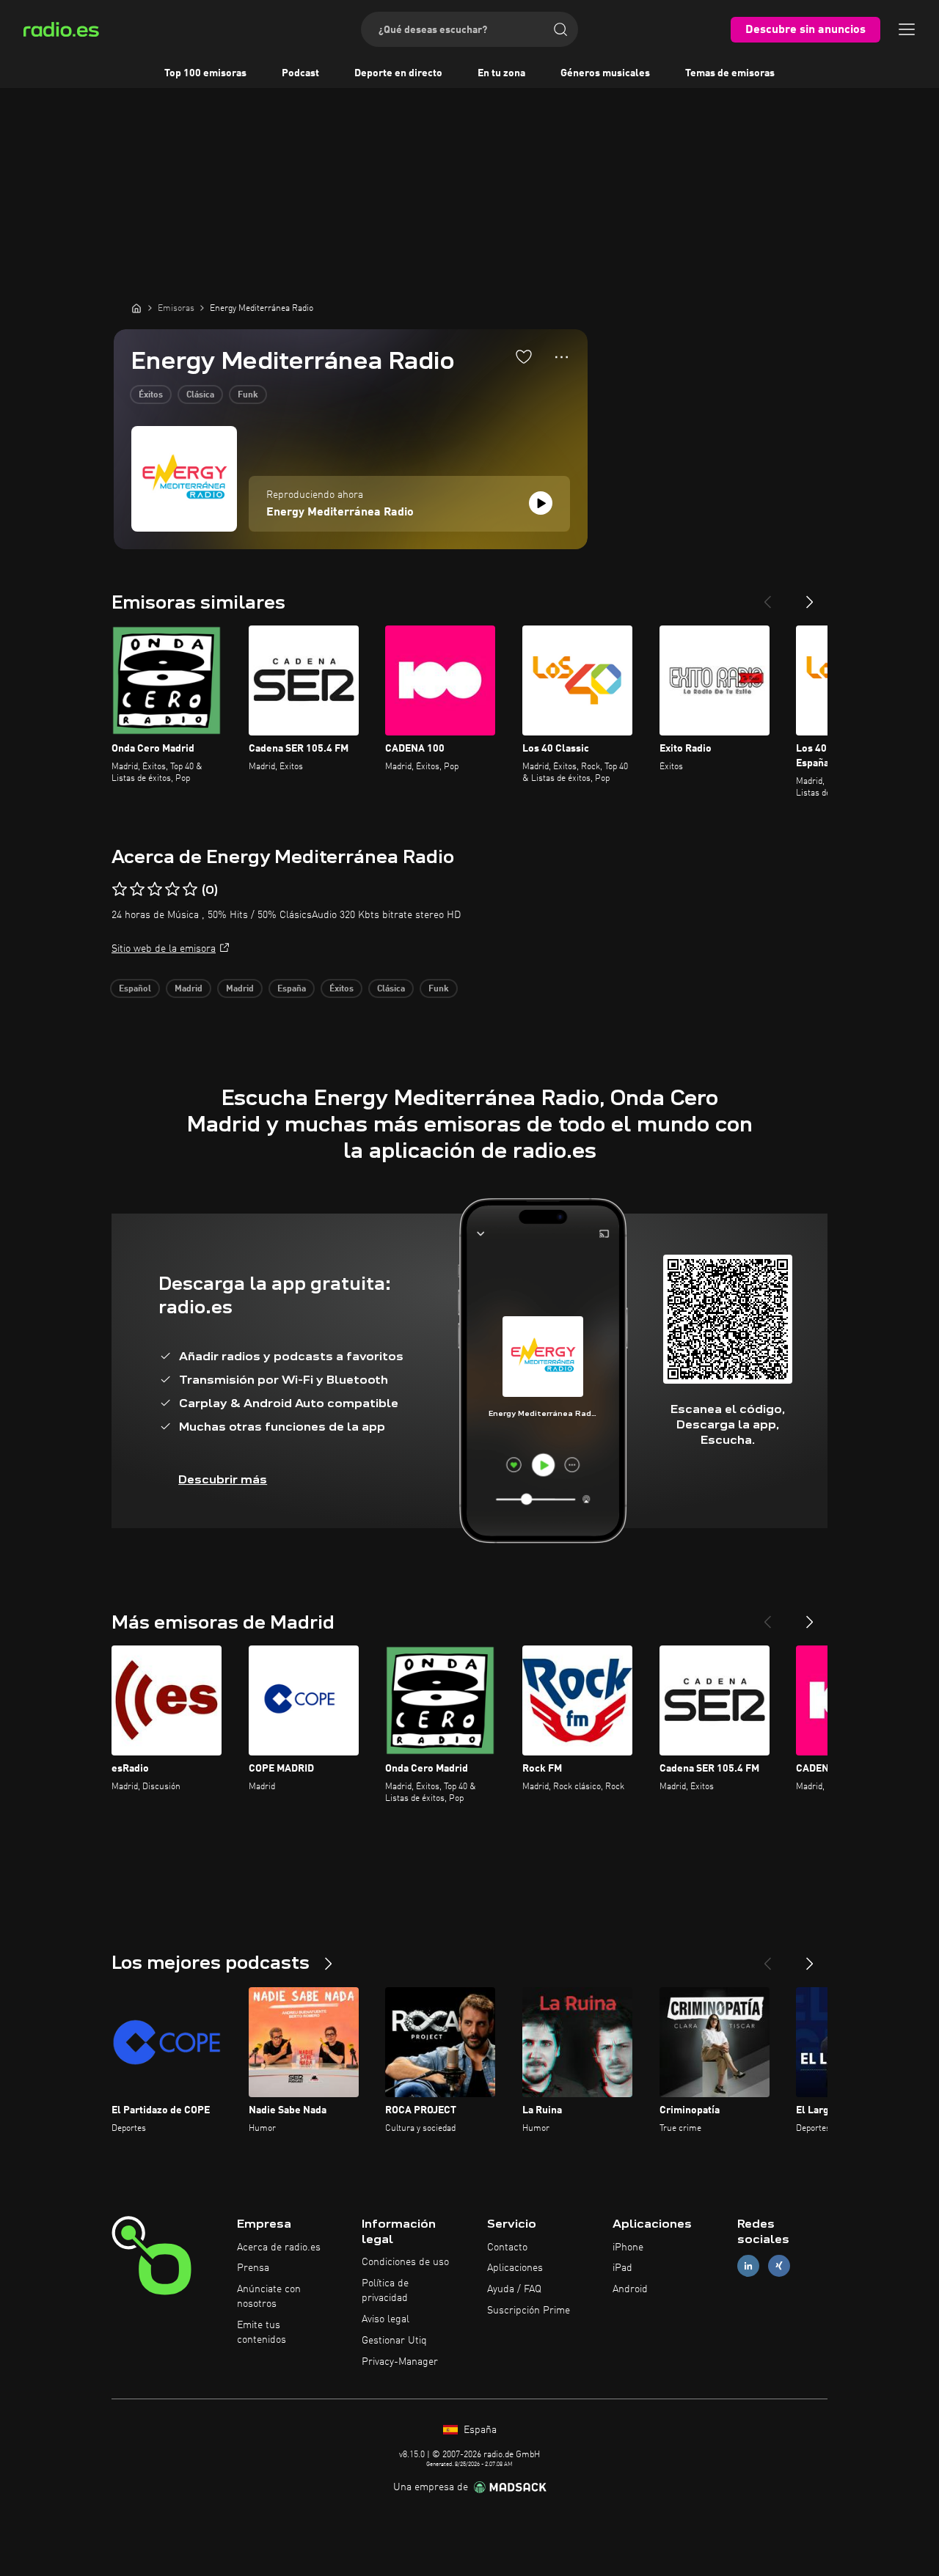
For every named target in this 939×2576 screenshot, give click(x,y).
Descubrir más (223, 1479)
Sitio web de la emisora (164, 949)
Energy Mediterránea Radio (340, 513)
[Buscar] (560, 29)
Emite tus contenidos (262, 2333)
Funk (248, 395)
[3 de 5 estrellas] (155, 889)
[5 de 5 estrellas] (190, 889)
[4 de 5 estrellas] (172, 889)
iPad (622, 2268)
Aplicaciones (515, 2268)
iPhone (628, 2247)
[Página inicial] (136, 308)
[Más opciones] (562, 357)
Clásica (200, 395)
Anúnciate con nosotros (269, 2297)
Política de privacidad (385, 2291)
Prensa (253, 2268)
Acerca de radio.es (279, 2247)
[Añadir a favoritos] (524, 356)
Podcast (300, 73)
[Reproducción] (541, 503)
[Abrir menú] (907, 29)
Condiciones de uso (405, 2262)
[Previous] (767, 596)
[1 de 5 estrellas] (120, 889)
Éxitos (151, 395)
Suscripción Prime (529, 2311)
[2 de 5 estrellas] (137, 889)
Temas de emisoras (730, 73)
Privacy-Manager (400, 2362)
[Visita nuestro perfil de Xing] (779, 2266)
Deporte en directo (398, 73)
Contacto (507, 2247)
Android (630, 2289)
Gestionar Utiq (394, 2341)
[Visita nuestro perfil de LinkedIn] (748, 2266)
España (292, 989)
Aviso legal (386, 2319)
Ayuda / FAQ (514, 2289)
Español (135, 989)
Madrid (189, 989)
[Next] (810, 596)
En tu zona (501, 73)
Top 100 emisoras (205, 73)
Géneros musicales (605, 73)
